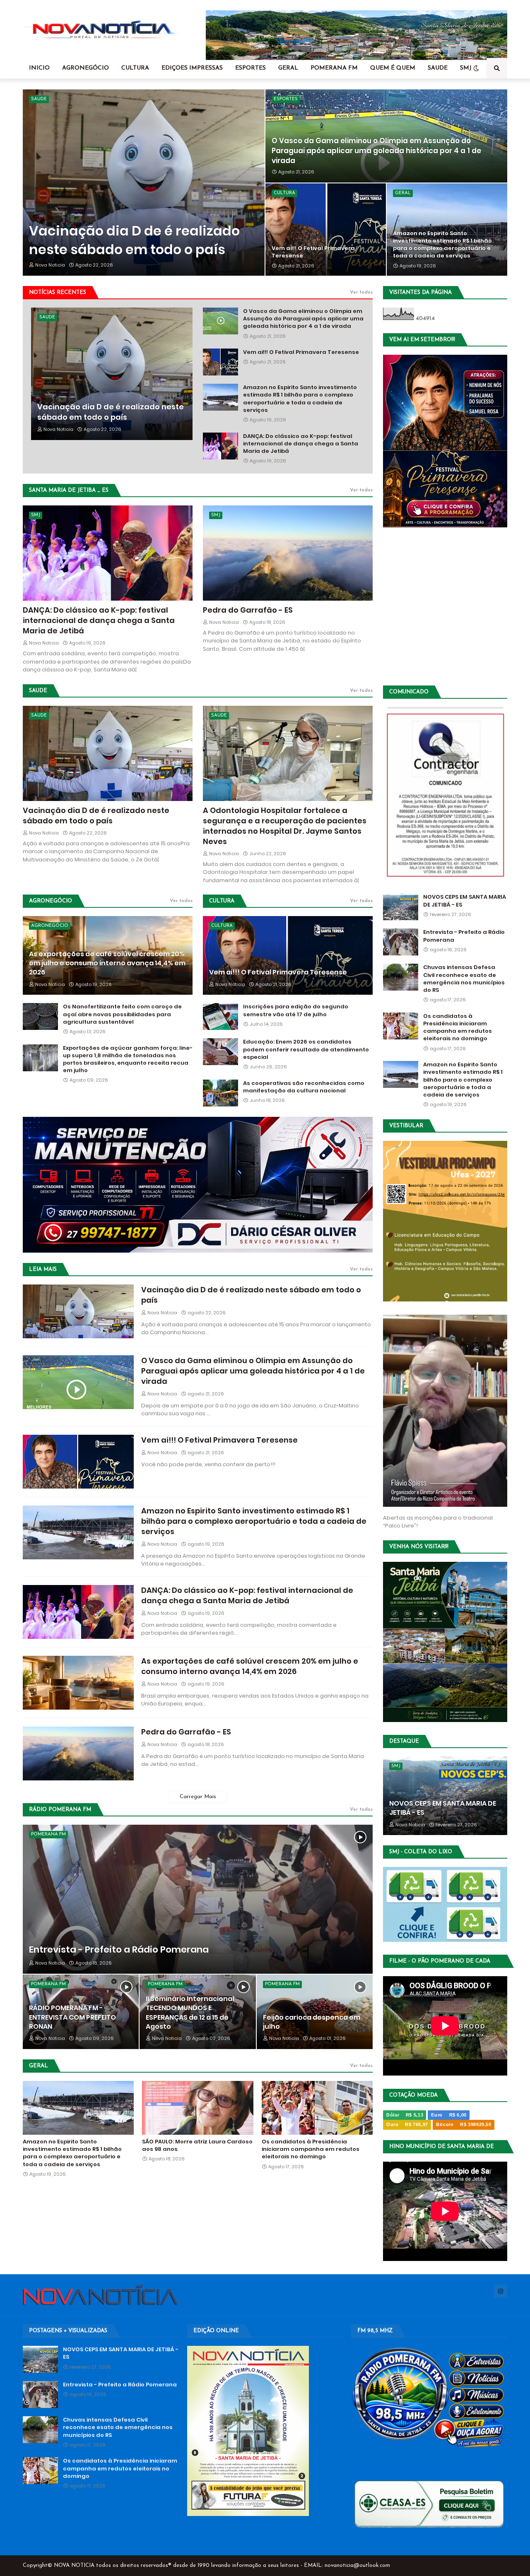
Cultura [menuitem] (135, 68)
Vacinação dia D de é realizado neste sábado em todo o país (134, 240)
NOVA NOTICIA (74, 2565)
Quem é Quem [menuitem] (393, 68)
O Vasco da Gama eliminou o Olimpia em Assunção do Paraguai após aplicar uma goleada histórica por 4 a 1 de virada (376, 151)
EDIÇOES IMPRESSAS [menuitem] (192, 68)
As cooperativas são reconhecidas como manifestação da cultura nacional (304, 1087)
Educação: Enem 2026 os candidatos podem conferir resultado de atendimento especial (306, 1049)
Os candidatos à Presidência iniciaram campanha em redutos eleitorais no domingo (311, 2149)
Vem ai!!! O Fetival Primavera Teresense (313, 252)
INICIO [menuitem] (39, 68)
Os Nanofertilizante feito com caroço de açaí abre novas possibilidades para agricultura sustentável (122, 1014)
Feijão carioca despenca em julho (312, 2022)
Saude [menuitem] (438, 68)
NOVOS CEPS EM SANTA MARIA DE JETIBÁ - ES (465, 901)
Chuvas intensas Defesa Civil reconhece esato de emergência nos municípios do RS (464, 979)
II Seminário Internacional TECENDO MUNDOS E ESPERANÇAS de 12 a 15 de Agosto (190, 2013)
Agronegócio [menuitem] (86, 68)
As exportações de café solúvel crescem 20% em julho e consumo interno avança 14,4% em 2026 (107, 963)
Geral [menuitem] (288, 68)
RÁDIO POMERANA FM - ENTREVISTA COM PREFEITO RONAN (72, 2017)
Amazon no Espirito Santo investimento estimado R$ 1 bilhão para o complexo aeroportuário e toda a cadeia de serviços (442, 245)
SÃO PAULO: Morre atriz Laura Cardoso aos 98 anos (197, 2145)
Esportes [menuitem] (251, 68)
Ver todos (361, 292)
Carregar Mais (198, 1797)
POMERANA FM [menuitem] (334, 68)
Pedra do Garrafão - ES (248, 610)
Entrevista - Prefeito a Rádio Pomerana (119, 1950)
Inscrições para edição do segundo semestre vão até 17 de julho (296, 1010)
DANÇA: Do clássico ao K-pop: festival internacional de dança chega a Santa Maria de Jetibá (301, 444)
